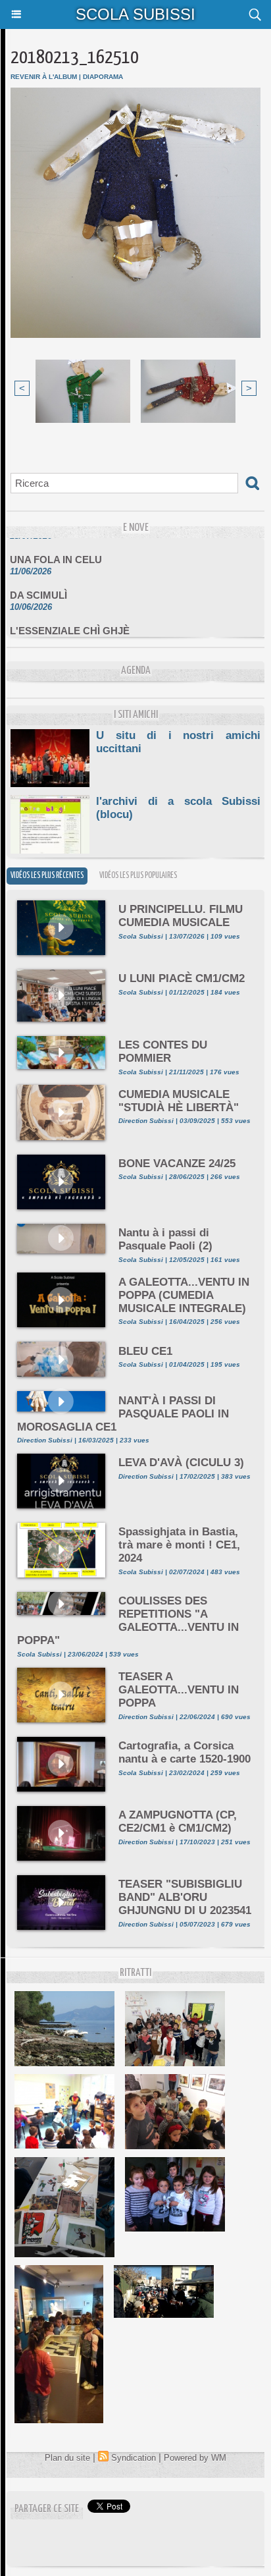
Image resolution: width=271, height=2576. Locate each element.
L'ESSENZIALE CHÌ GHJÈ (70, 623)
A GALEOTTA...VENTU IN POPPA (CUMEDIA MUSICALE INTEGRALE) (184, 1295)
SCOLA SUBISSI (135, 14)
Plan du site (67, 2458)
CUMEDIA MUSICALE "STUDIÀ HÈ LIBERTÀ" (179, 1101)
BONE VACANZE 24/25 (177, 1164)
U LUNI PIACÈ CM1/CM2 (182, 978)
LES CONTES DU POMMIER (163, 1052)
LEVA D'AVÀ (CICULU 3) (181, 1463)
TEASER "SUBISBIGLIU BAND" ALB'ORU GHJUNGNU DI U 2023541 (185, 1897)
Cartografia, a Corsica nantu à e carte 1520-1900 (185, 1752)
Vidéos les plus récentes (47, 876)
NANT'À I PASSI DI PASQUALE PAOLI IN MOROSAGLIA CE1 (123, 1414)
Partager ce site (47, 2509)
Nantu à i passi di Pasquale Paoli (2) (165, 1239)
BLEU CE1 (145, 1351)
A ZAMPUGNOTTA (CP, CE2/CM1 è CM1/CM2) (178, 1822)
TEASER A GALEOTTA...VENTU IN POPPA (179, 1690)
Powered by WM (195, 2458)
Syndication (134, 2458)
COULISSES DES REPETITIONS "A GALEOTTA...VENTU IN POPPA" (128, 1621)
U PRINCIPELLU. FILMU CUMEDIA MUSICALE (181, 916)
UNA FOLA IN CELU (56, 552)
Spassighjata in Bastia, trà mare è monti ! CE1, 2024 (179, 1545)
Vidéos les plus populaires (138, 876)
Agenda (136, 671)
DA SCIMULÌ (38, 587)
